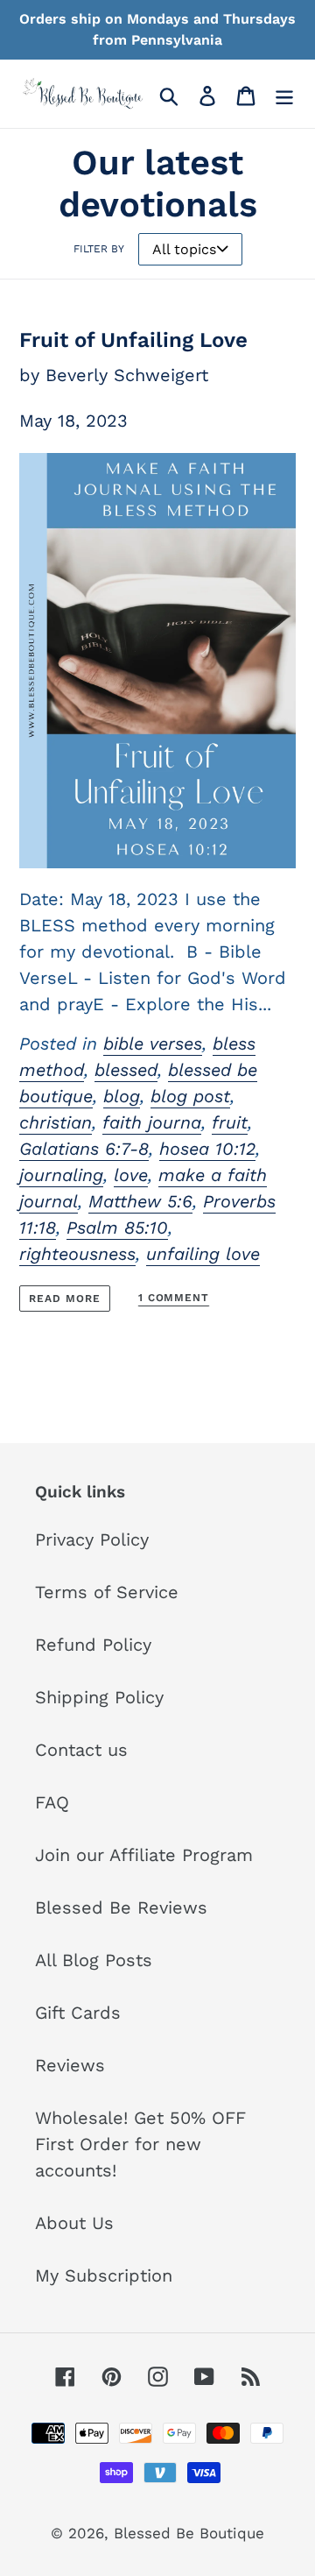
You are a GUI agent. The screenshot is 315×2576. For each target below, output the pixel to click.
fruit (230, 1122)
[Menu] (284, 94)
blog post (190, 1096)
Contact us (81, 1750)
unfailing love (203, 1254)
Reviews (70, 2065)
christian (56, 1122)
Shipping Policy (99, 1697)
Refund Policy (93, 1645)
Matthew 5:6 (140, 1201)
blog (122, 1096)
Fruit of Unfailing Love (133, 340)
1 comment (174, 1298)
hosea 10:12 (207, 1149)
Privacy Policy (92, 1539)
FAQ (52, 1802)
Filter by (99, 249)
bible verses (153, 1044)
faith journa (152, 1122)
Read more (65, 1299)
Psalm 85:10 (117, 1228)
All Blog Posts (94, 1960)
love (131, 1175)
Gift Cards (78, 2013)
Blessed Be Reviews (121, 1907)
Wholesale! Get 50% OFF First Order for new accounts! (140, 2144)
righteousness (77, 1254)
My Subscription (104, 2275)
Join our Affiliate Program (144, 1855)
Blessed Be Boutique (189, 2533)
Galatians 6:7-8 (84, 1149)
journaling (61, 1175)
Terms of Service (107, 1592)
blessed (126, 1070)
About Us (74, 2223)
